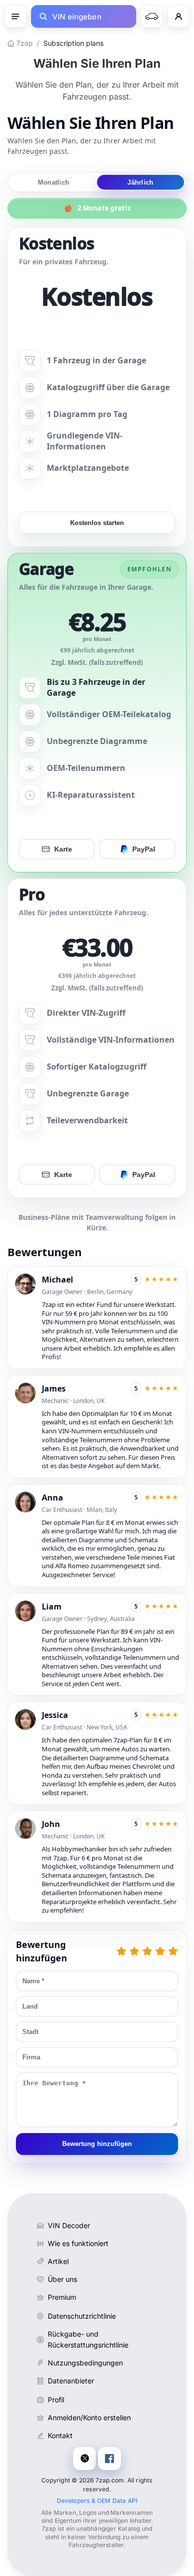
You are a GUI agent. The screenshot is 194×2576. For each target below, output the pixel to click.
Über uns (62, 2279)
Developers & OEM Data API (97, 2501)
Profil (56, 2400)
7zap (24, 43)
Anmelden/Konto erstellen (89, 2417)
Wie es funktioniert (78, 2243)
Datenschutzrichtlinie (82, 2316)
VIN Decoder (69, 2225)
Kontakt (60, 2435)
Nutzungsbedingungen (85, 2363)
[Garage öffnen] (152, 16)
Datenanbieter (71, 2381)
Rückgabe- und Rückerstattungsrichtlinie (88, 2339)
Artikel (58, 2261)
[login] (179, 16)
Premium (62, 2297)
